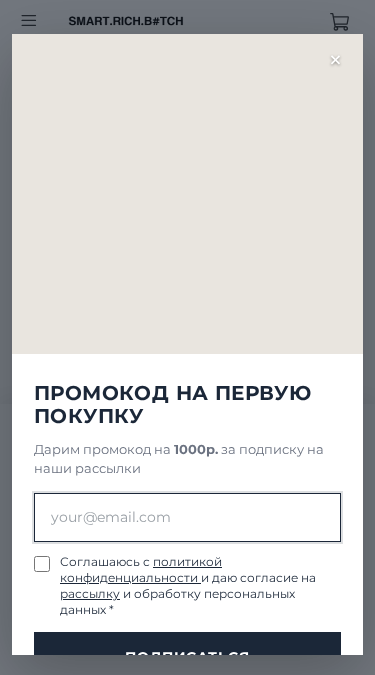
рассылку (90, 594)
